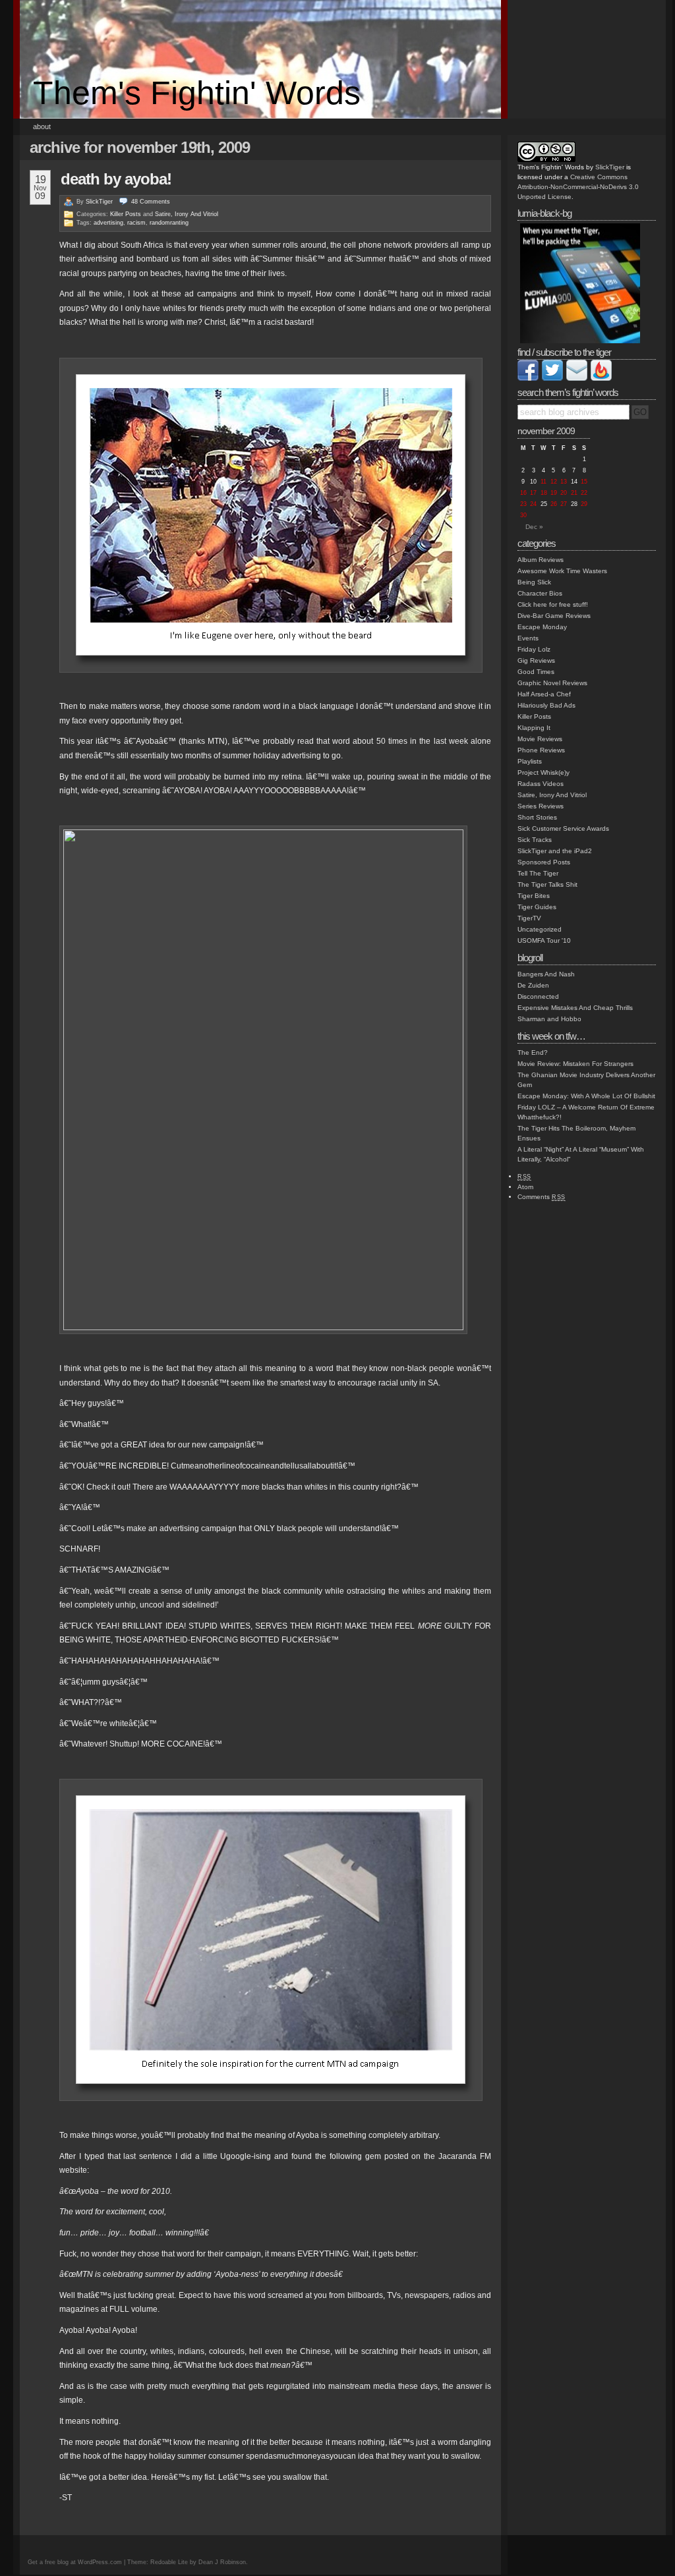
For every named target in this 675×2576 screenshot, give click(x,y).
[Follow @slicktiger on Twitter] (552, 378)
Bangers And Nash (546, 974)
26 (554, 504)
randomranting (169, 223)
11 (543, 482)
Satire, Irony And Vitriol (187, 214)
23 (523, 504)
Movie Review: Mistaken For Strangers (575, 1064)
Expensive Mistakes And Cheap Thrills (575, 1008)
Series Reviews (541, 806)
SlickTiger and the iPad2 (555, 851)
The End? (533, 1052)
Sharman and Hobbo (549, 1019)
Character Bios (540, 593)
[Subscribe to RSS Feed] (601, 378)
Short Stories (537, 817)
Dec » (534, 527)
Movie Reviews (540, 739)
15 (584, 482)
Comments (542, 1197)
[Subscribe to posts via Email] (577, 378)
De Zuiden (533, 985)
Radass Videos (541, 784)
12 (554, 482)
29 (584, 504)
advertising (108, 223)
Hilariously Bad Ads (546, 705)
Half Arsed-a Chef (544, 694)
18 (544, 493)
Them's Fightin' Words (197, 93)
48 (151, 202)
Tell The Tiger (538, 873)
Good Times (536, 672)
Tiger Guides (537, 907)
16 (523, 493)
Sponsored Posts (544, 862)
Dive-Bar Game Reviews (554, 616)
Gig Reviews (536, 660)
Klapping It (534, 728)
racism (136, 223)
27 (564, 504)
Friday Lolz (534, 649)
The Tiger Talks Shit (547, 884)
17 (533, 493)
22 (584, 493)
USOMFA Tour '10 (544, 940)
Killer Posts (126, 214)
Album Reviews (541, 560)
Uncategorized (540, 929)
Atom (525, 1187)
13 (564, 482)
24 (533, 504)
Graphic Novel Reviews (552, 683)
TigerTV (529, 918)
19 (554, 493)
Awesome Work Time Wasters (562, 571)
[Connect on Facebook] (528, 378)
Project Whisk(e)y (543, 772)
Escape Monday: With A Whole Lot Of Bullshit (586, 1096)
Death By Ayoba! (116, 179)
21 (574, 493)
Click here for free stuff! (553, 604)
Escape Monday (542, 627)
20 (564, 493)
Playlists (530, 761)
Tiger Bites (534, 896)
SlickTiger (99, 202)
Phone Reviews (541, 750)
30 (523, 515)
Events (528, 638)
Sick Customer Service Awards (563, 828)
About (42, 126)
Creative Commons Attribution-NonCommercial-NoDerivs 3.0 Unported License (578, 187)
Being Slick (534, 582)
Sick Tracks (535, 840)
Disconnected (538, 996)
